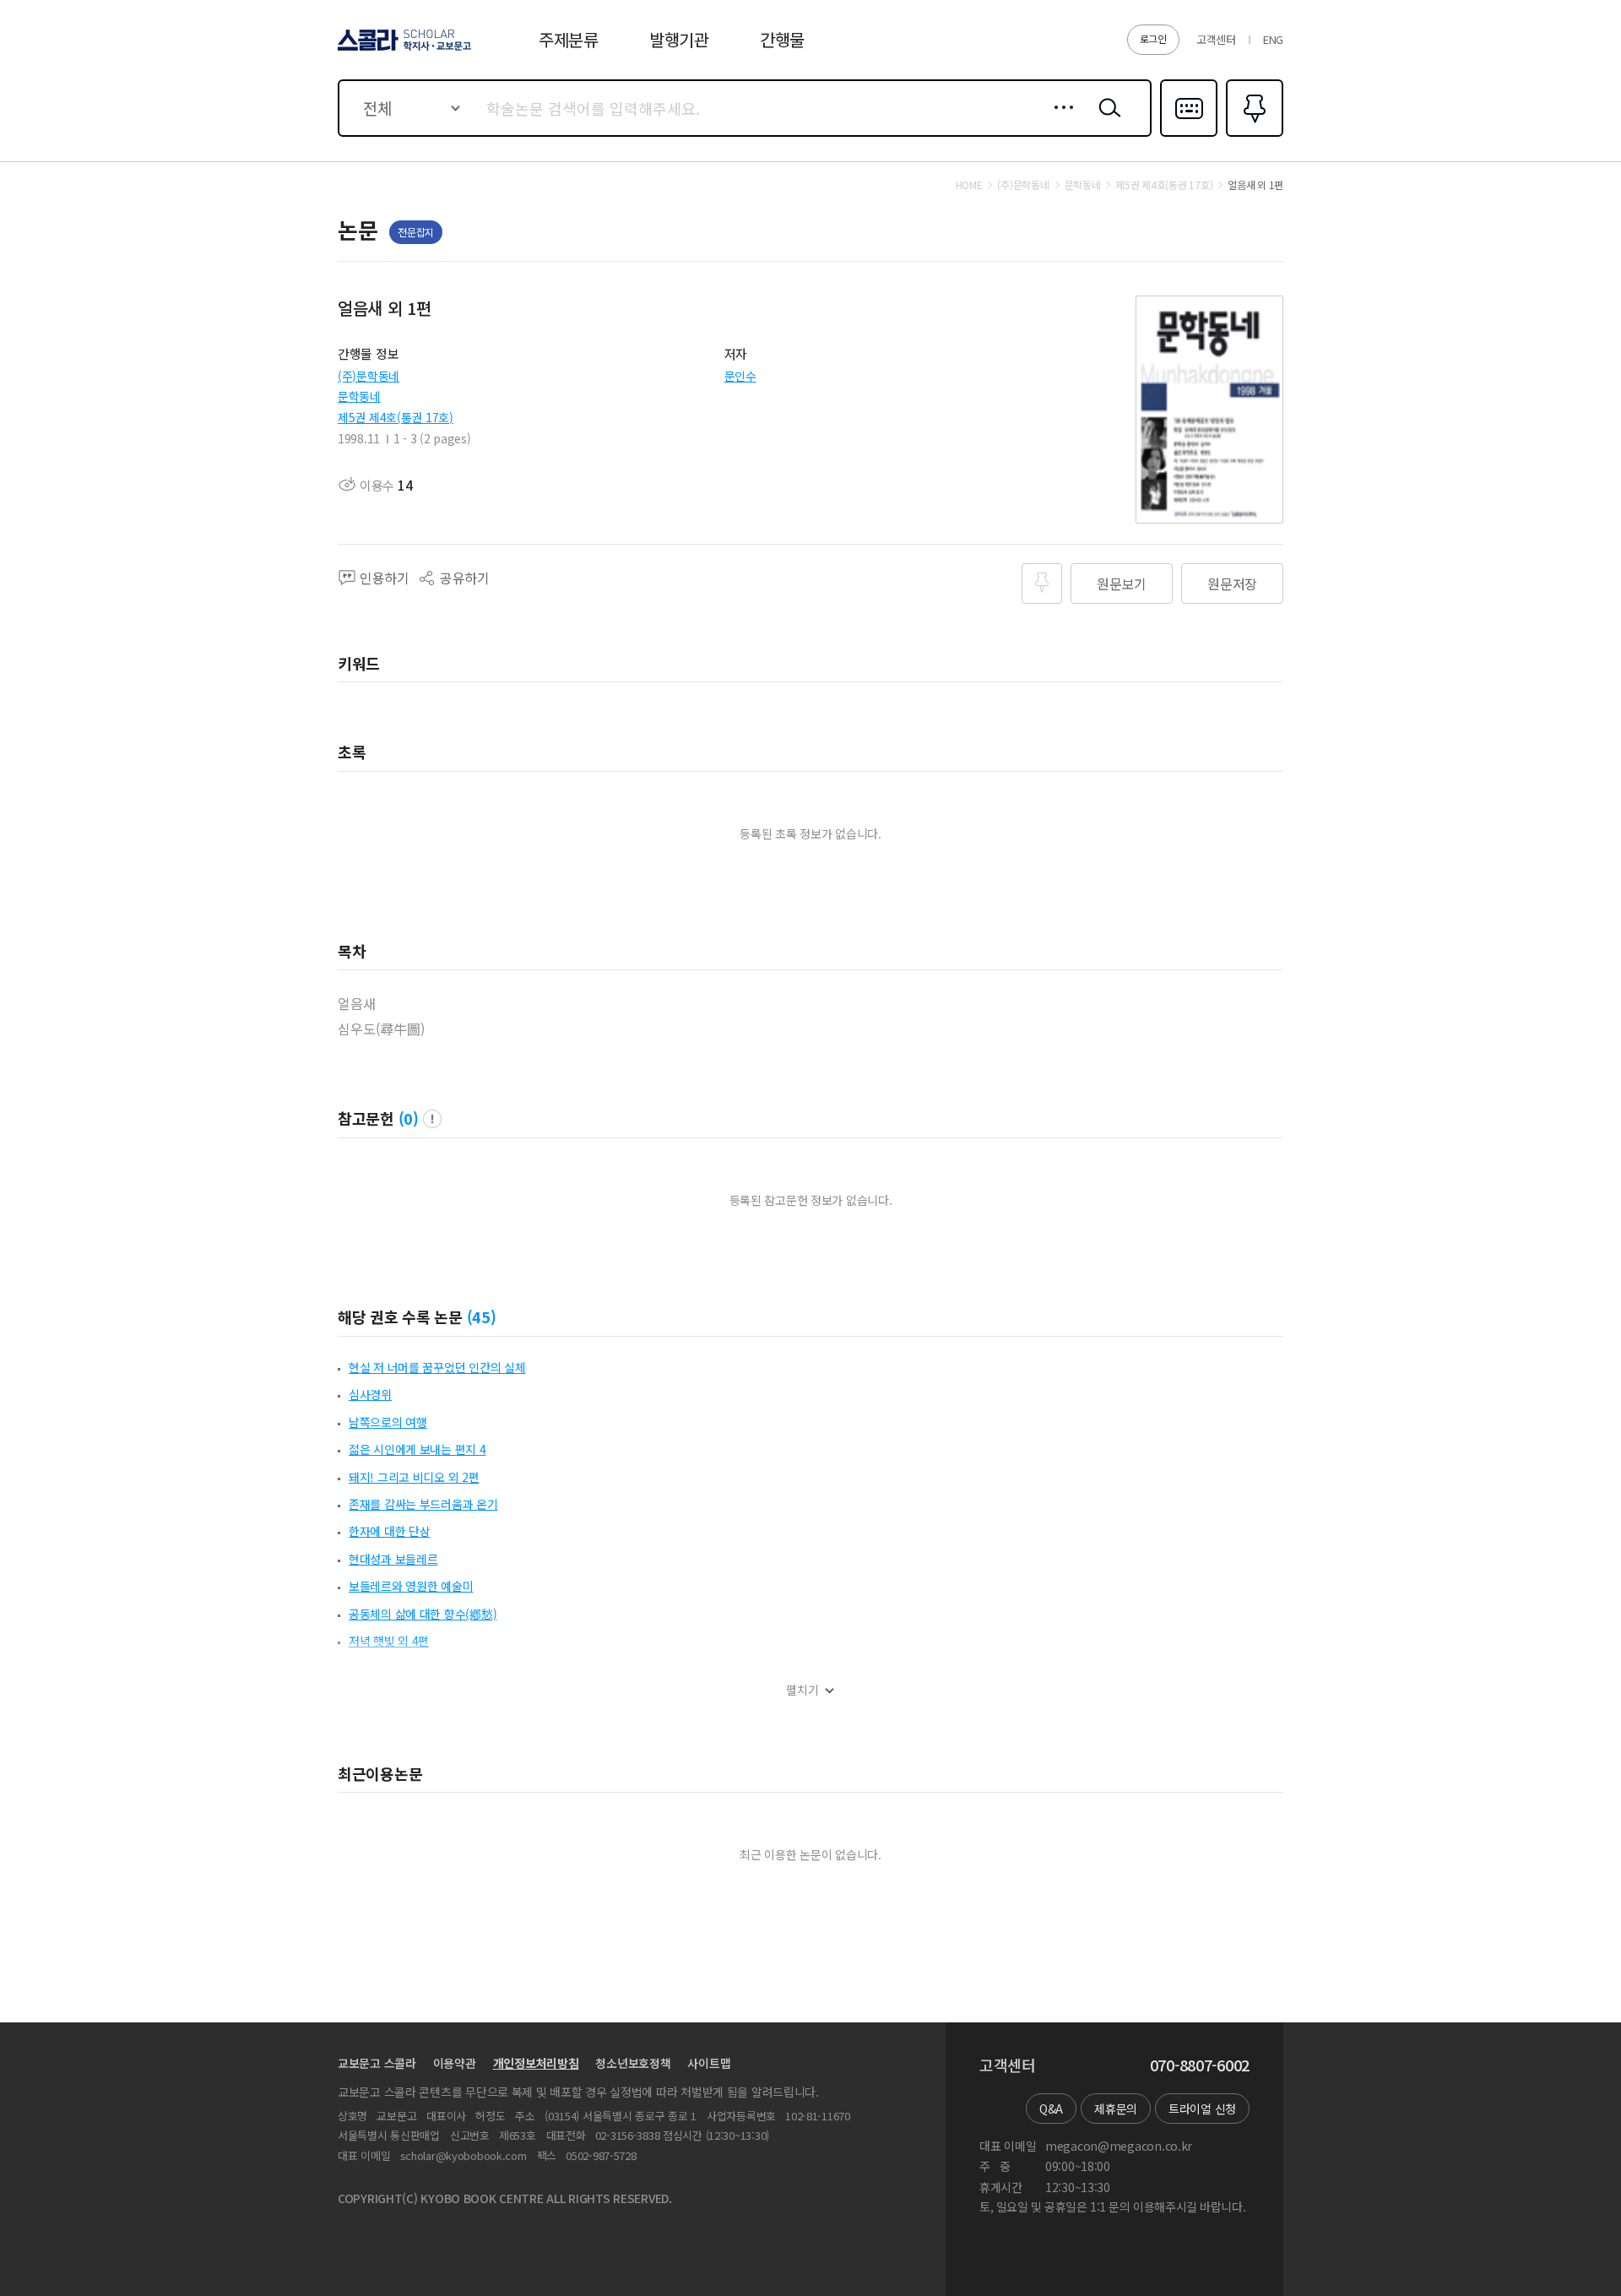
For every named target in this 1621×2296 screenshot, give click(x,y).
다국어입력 (1189, 135)
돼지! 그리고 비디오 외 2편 (414, 1477)
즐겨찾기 (1252, 135)
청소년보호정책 (633, 2063)
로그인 (1153, 38)
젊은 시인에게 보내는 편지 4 (417, 1449)
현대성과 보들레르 (393, 1559)
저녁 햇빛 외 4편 (389, 1641)
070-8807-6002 (1200, 2065)
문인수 (740, 376)
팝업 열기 (432, 1119)
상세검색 (1059, 121)
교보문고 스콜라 (377, 2063)
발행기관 (679, 39)
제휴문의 (1116, 2109)
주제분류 (569, 39)
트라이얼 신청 (1202, 2109)
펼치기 (802, 1690)
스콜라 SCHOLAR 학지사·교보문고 (403, 50)
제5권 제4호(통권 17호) (396, 417)
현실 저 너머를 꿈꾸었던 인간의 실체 (437, 1367)
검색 (1106, 121)
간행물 (782, 39)
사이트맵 (709, 2063)
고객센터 (1216, 39)
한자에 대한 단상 (389, 1531)
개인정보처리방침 (536, 2063)
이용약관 (455, 2063)
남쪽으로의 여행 (388, 1422)
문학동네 (359, 396)
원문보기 (1122, 583)
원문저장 (1232, 583)
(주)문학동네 (369, 376)
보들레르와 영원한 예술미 (411, 1586)
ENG (1273, 39)
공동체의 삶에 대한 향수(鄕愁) (423, 1614)
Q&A (1051, 2109)
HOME (969, 185)
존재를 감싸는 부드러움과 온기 (423, 1504)
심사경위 (370, 1394)
